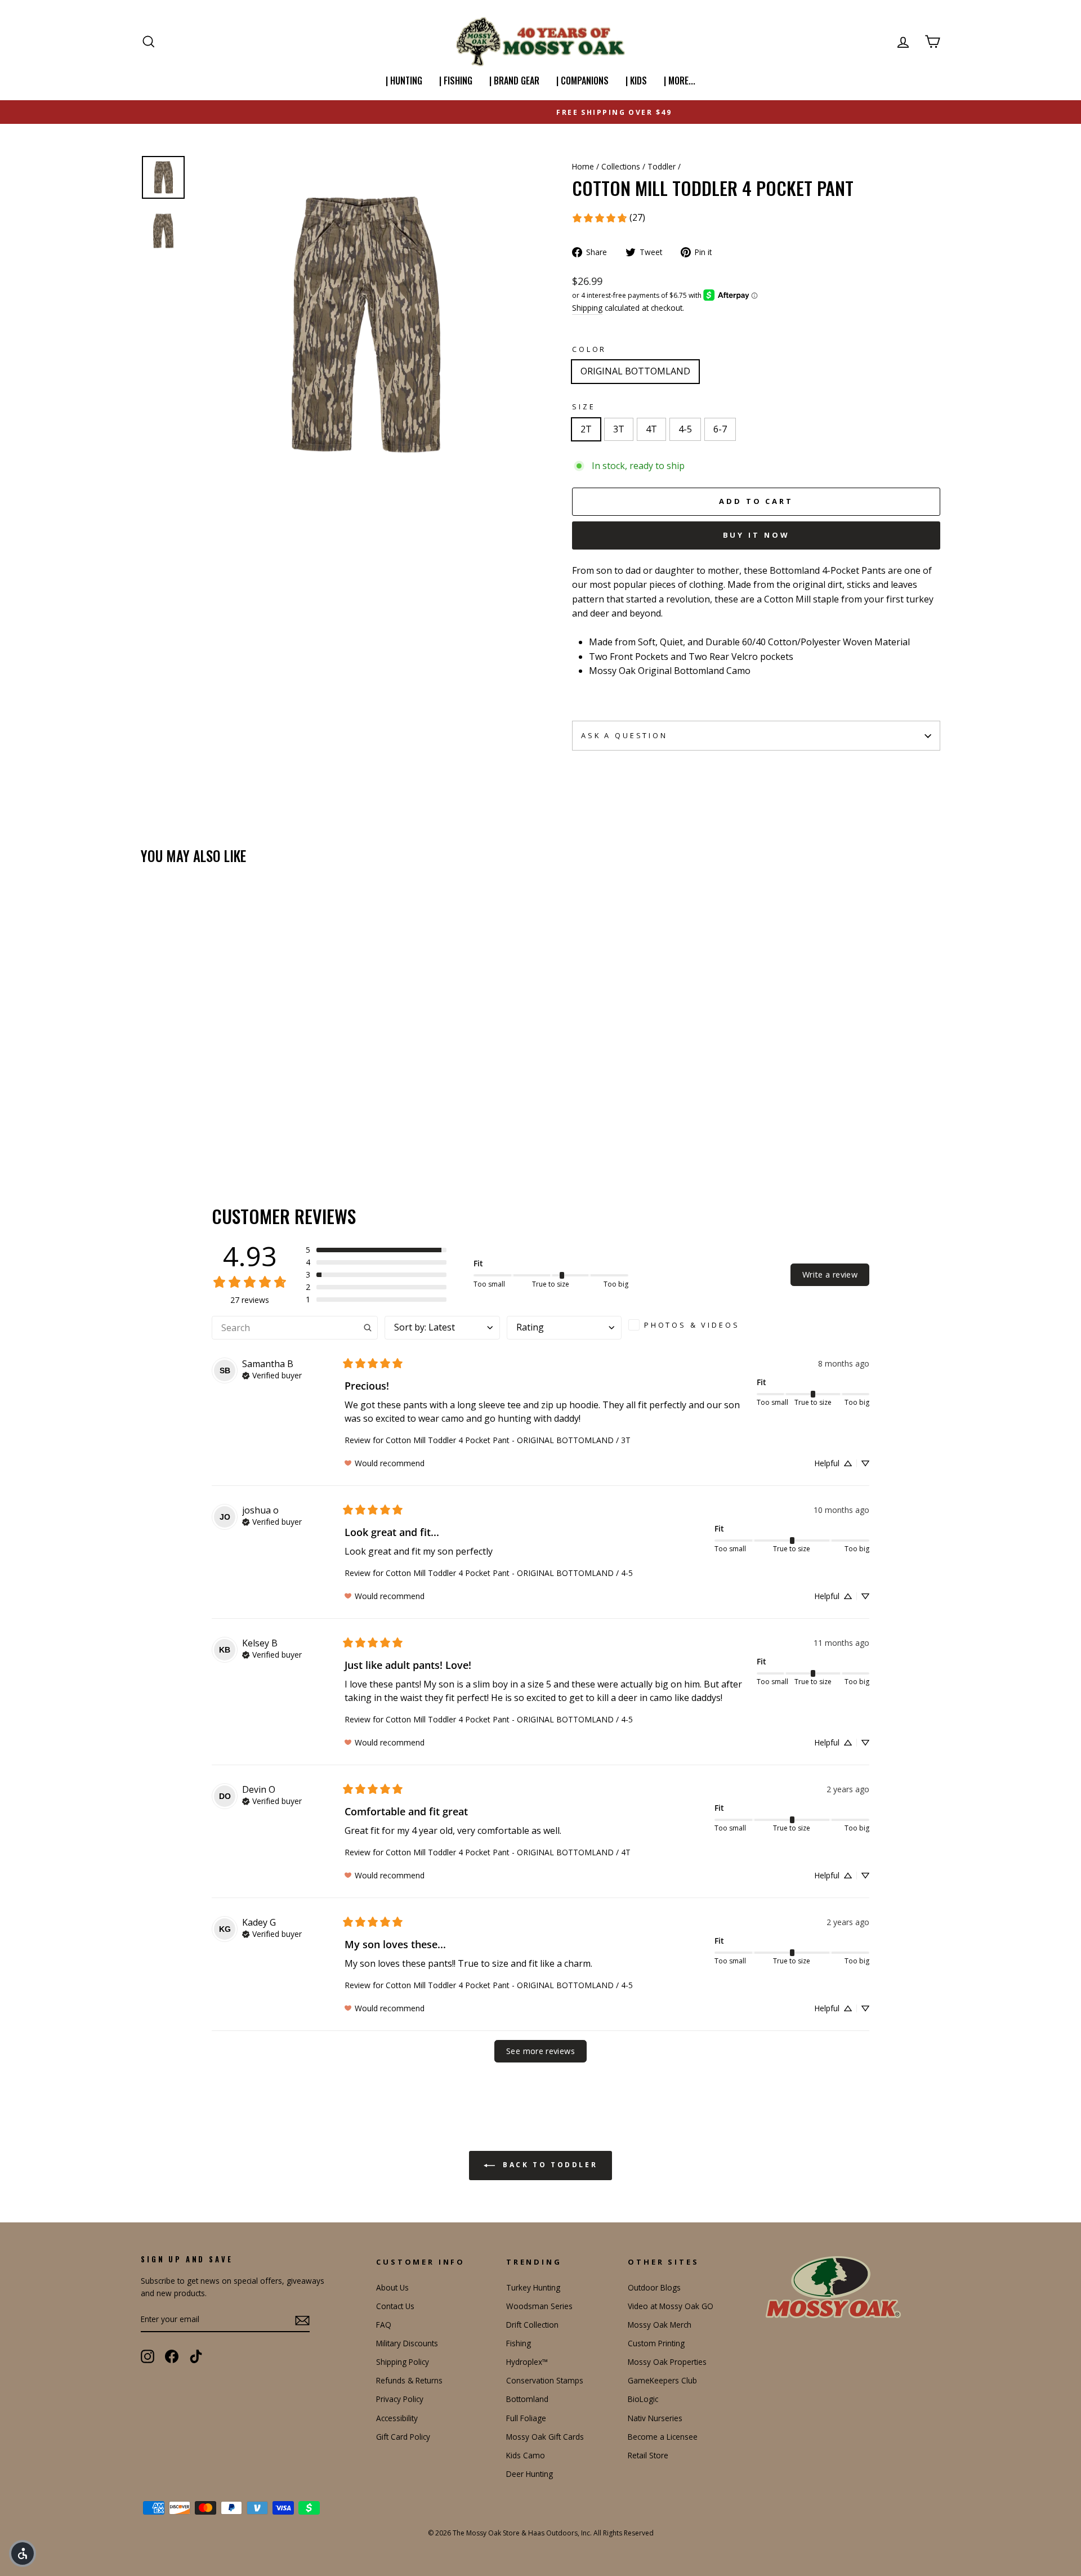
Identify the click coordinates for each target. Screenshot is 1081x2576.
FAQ (384, 2325)
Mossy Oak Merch (660, 2325)
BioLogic (643, 2399)
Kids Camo (526, 2455)
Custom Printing (656, 2343)
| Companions (582, 81)
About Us (392, 2287)
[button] (376, 1250)
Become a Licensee (663, 2437)
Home (583, 166)
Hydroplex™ (527, 2362)
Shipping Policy (403, 2362)
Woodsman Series (539, 2306)
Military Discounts (407, 2343)
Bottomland (527, 2399)
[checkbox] (688, 1325)
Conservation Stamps (545, 2380)
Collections (621, 166)
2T (586, 429)
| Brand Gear (514, 81)
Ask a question (624, 735)
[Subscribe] (302, 2320)
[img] (272, 1374)
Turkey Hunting (533, 2287)
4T (651, 429)
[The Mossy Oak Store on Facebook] (172, 2356)
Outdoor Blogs (654, 2287)
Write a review (830, 1274)
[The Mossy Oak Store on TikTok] (196, 2356)
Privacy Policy (400, 2399)
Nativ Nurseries (655, 2418)
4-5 (685, 429)
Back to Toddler (549, 2165)
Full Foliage (526, 2418)
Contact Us (395, 2306)
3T (619, 429)
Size (584, 407)
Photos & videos (692, 1325)
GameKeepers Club (662, 2380)
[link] (608, 218)
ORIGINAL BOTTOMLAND (635, 371)
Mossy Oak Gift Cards (545, 2437)
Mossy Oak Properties (667, 2362)
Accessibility (397, 2418)
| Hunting (404, 81)
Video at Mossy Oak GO (671, 2306)
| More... (680, 81)
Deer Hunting (530, 2474)
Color (589, 349)
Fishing (519, 2343)
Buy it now (756, 535)
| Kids (636, 81)
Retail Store (648, 2455)
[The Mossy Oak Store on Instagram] (148, 2356)
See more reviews (540, 2051)
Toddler (662, 166)
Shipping (587, 308)
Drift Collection (532, 2325)
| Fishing (456, 81)
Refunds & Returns (409, 2380)
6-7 (720, 429)
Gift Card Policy (403, 2437)
